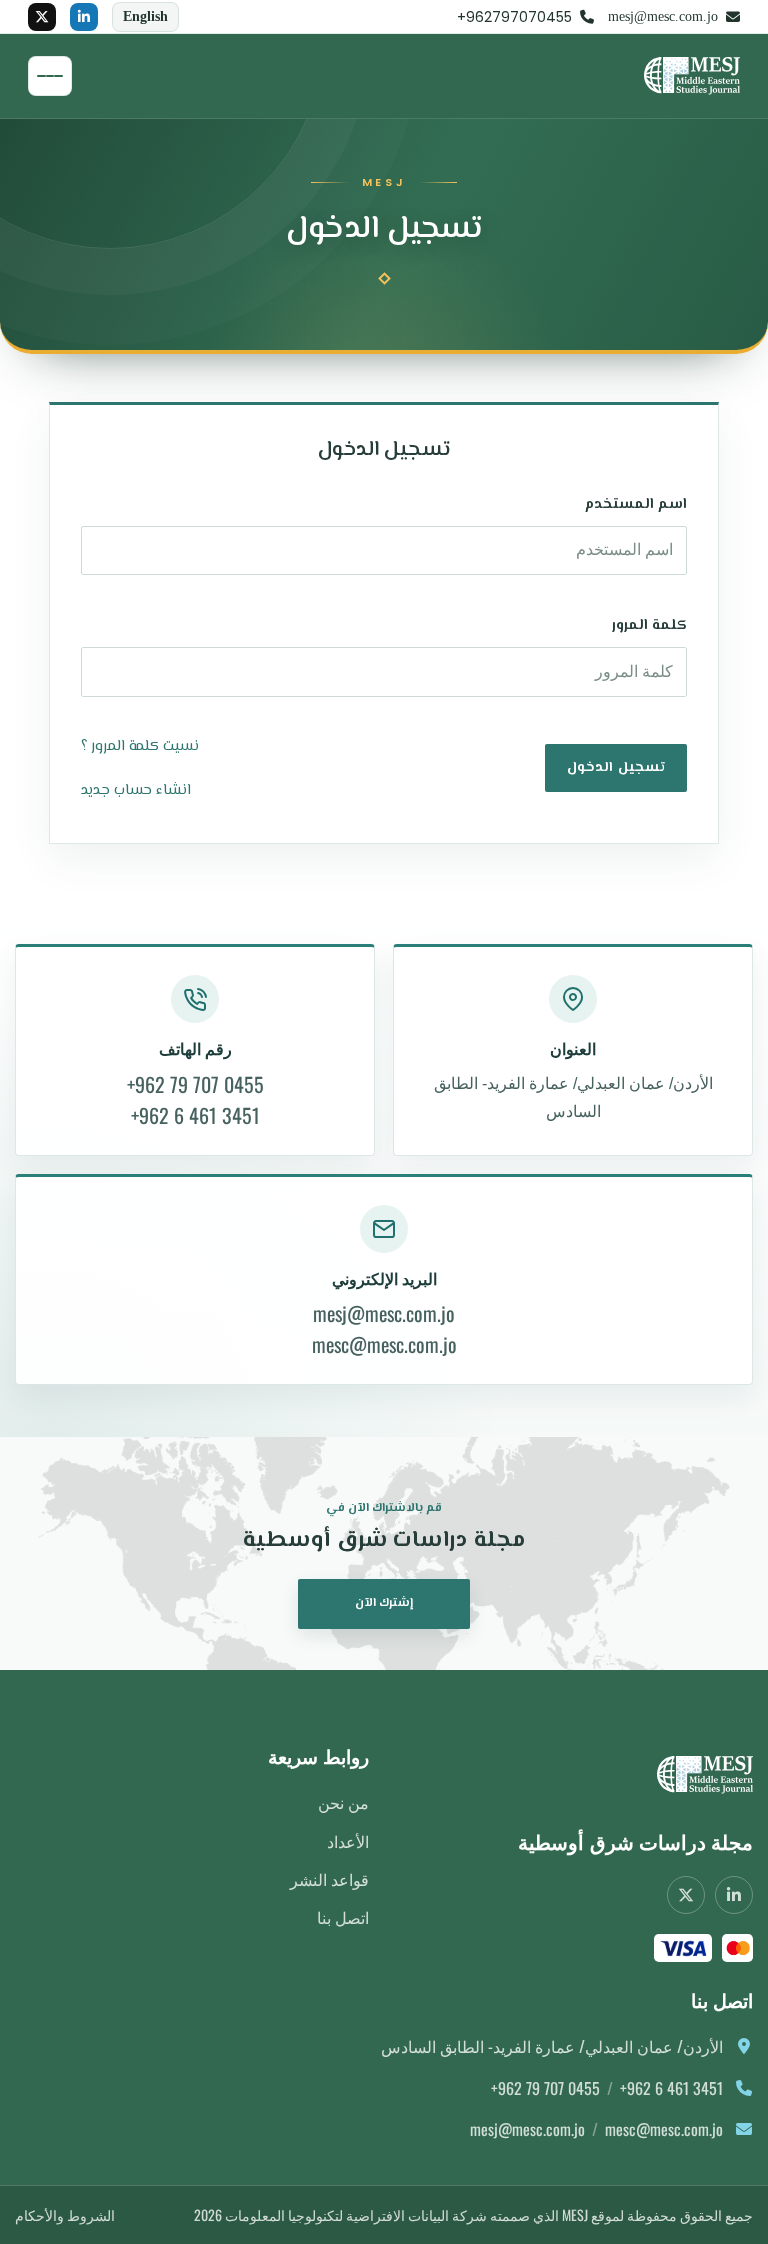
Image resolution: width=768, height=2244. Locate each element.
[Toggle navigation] (50, 76)
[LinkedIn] (84, 17)
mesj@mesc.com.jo (384, 1313)
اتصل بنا (343, 1917)
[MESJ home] (697, 1775)
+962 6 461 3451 (195, 1115)
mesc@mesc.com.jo (384, 1344)
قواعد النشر (329, 1879)
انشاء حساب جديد (136, 790)
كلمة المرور (649, 625)
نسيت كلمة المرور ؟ (140, 746)
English (145, 16)
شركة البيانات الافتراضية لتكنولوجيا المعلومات (356, 2214)
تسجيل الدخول (616, 768)
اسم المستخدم (636, 504)
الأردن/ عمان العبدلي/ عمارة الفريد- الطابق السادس (573, 1098)
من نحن (343, 1802)
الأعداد (348, 1841)
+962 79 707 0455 (195, 1084)
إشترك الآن (384, 1603)
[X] (42, 17)
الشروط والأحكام (65, 2214)
